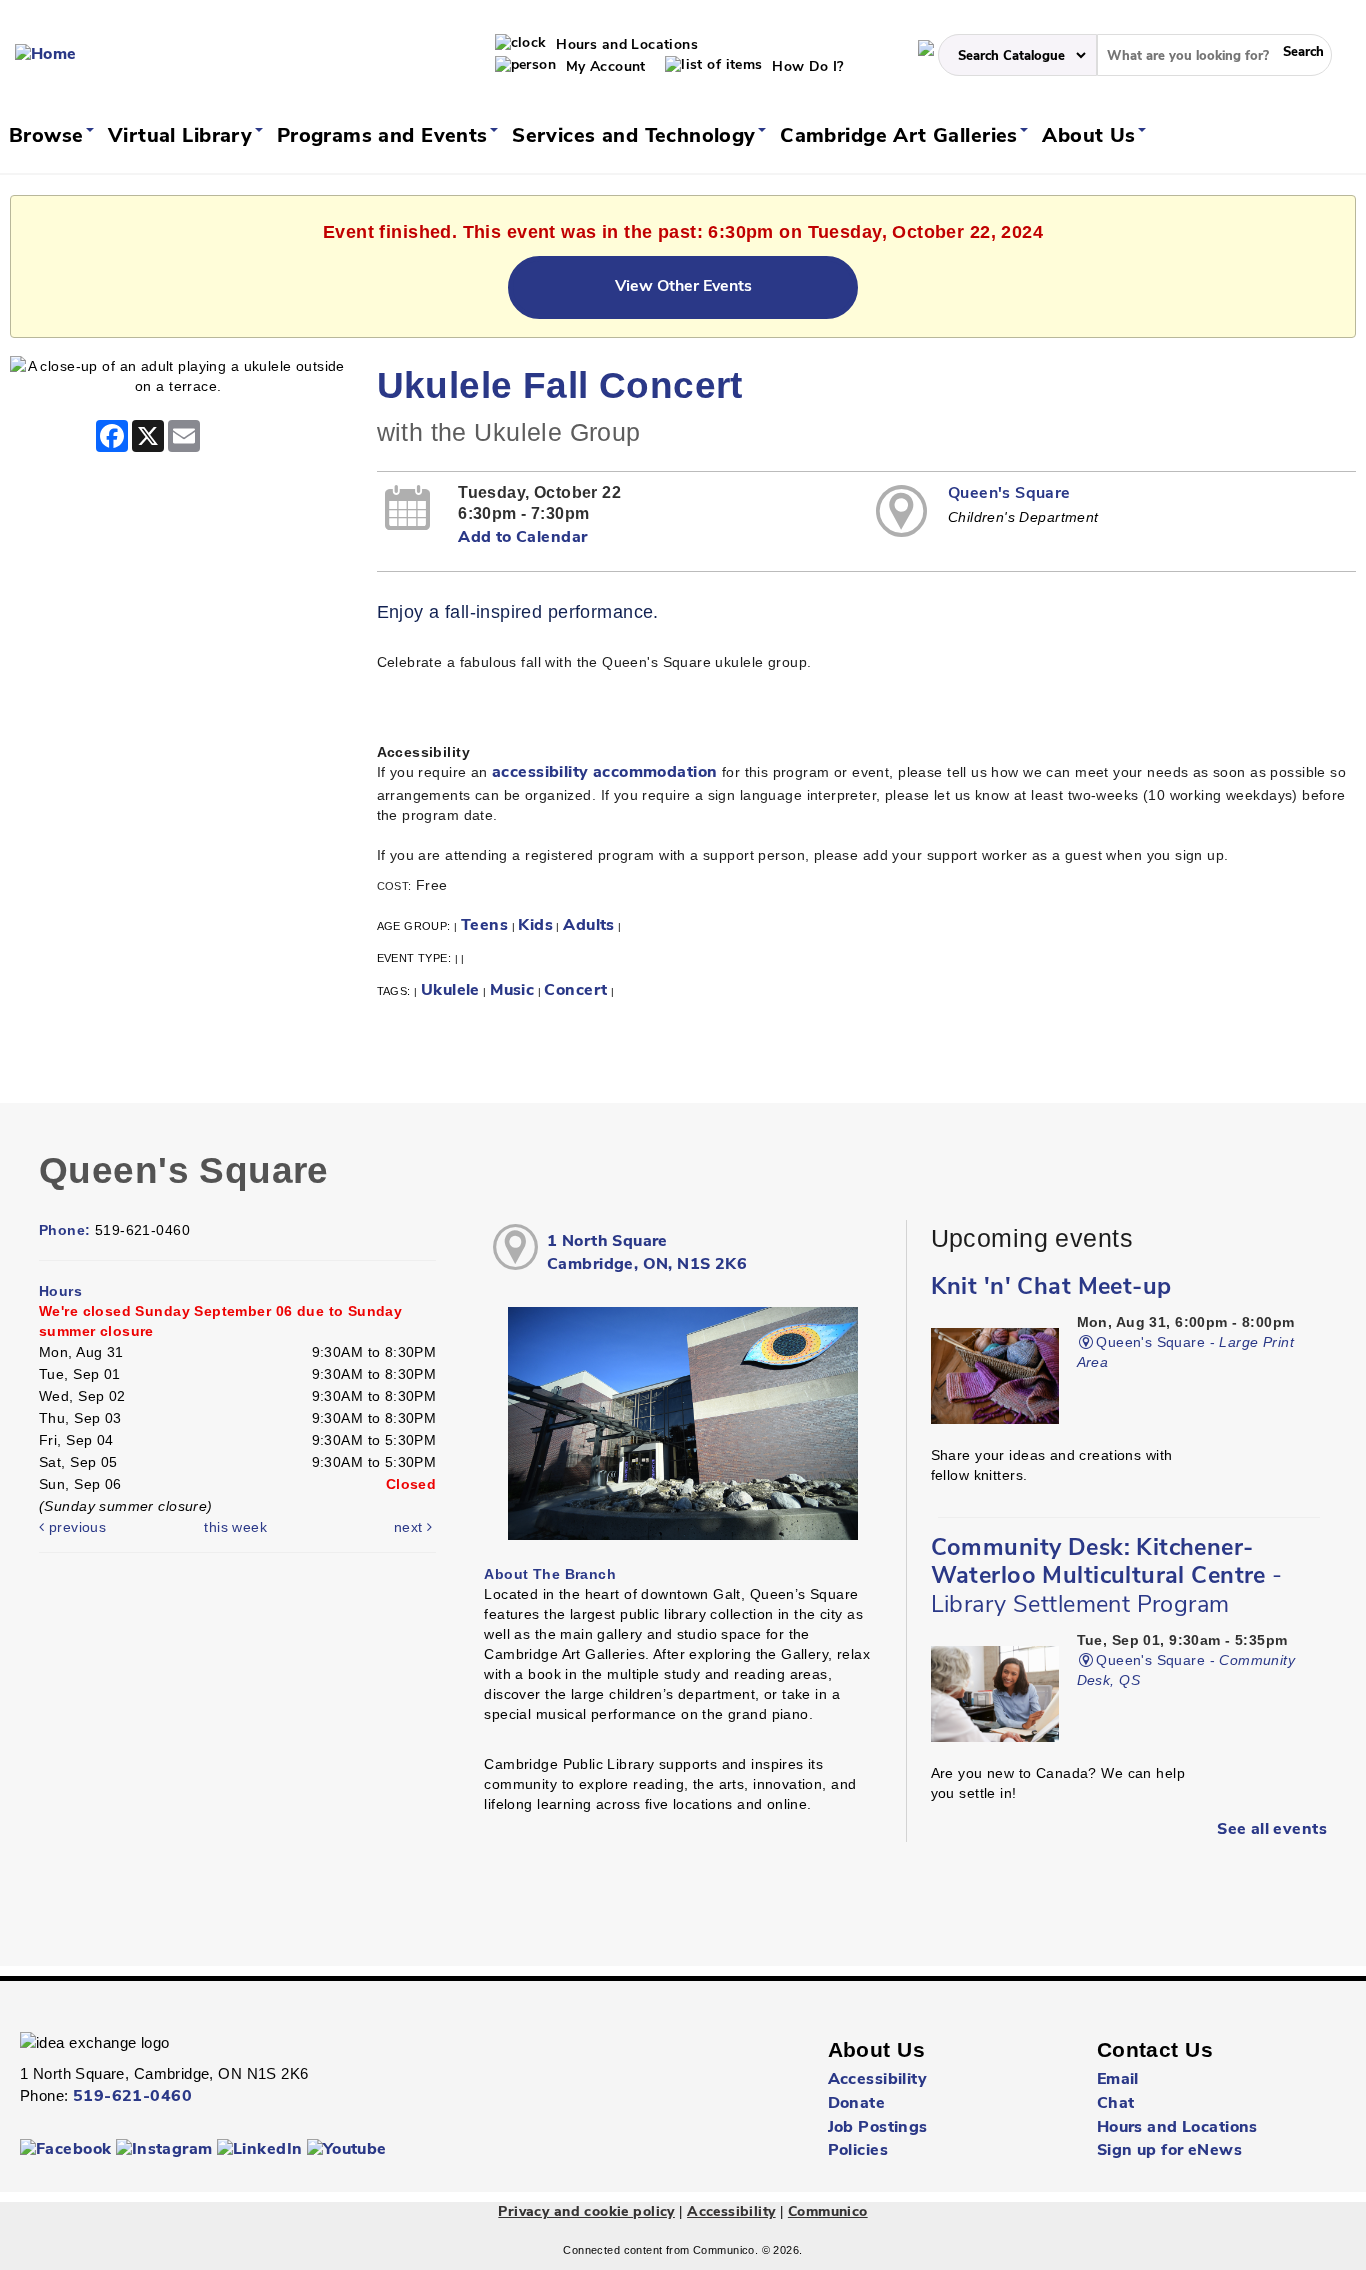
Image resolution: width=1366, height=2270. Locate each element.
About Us (1092, 137)
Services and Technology (637, 137)
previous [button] (75, 1527)
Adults (589, 926)
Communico (828, 2212)
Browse (49, 137)
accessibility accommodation (604, 773)
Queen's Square (1009, 494)
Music (512, 991)
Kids (535, 926)
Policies (858, 2151)
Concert (575, 991)
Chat (1116, 2104)
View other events (683, 287)
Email (1118, 2080)
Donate (857, 2104)
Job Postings (878, 2128)
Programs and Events (385, 137)
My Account (603, 67)
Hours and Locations (625, 45)
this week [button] (235, 1527)
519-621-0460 (132, 2097)
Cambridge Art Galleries (902, 137)
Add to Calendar (522, 538)
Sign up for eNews (1169, 2151)
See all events (1272, 1830)
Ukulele (450, 991)
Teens (484, 926)
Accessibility (877, 2080)
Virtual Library (183, 137)
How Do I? (806, 67)
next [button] (410, 1527)
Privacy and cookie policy (586, 2212)
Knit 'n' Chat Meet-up (1051, 1288)
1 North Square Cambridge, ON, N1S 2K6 (647, 1253)
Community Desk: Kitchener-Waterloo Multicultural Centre (1107, 1577)
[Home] (46, 55)
